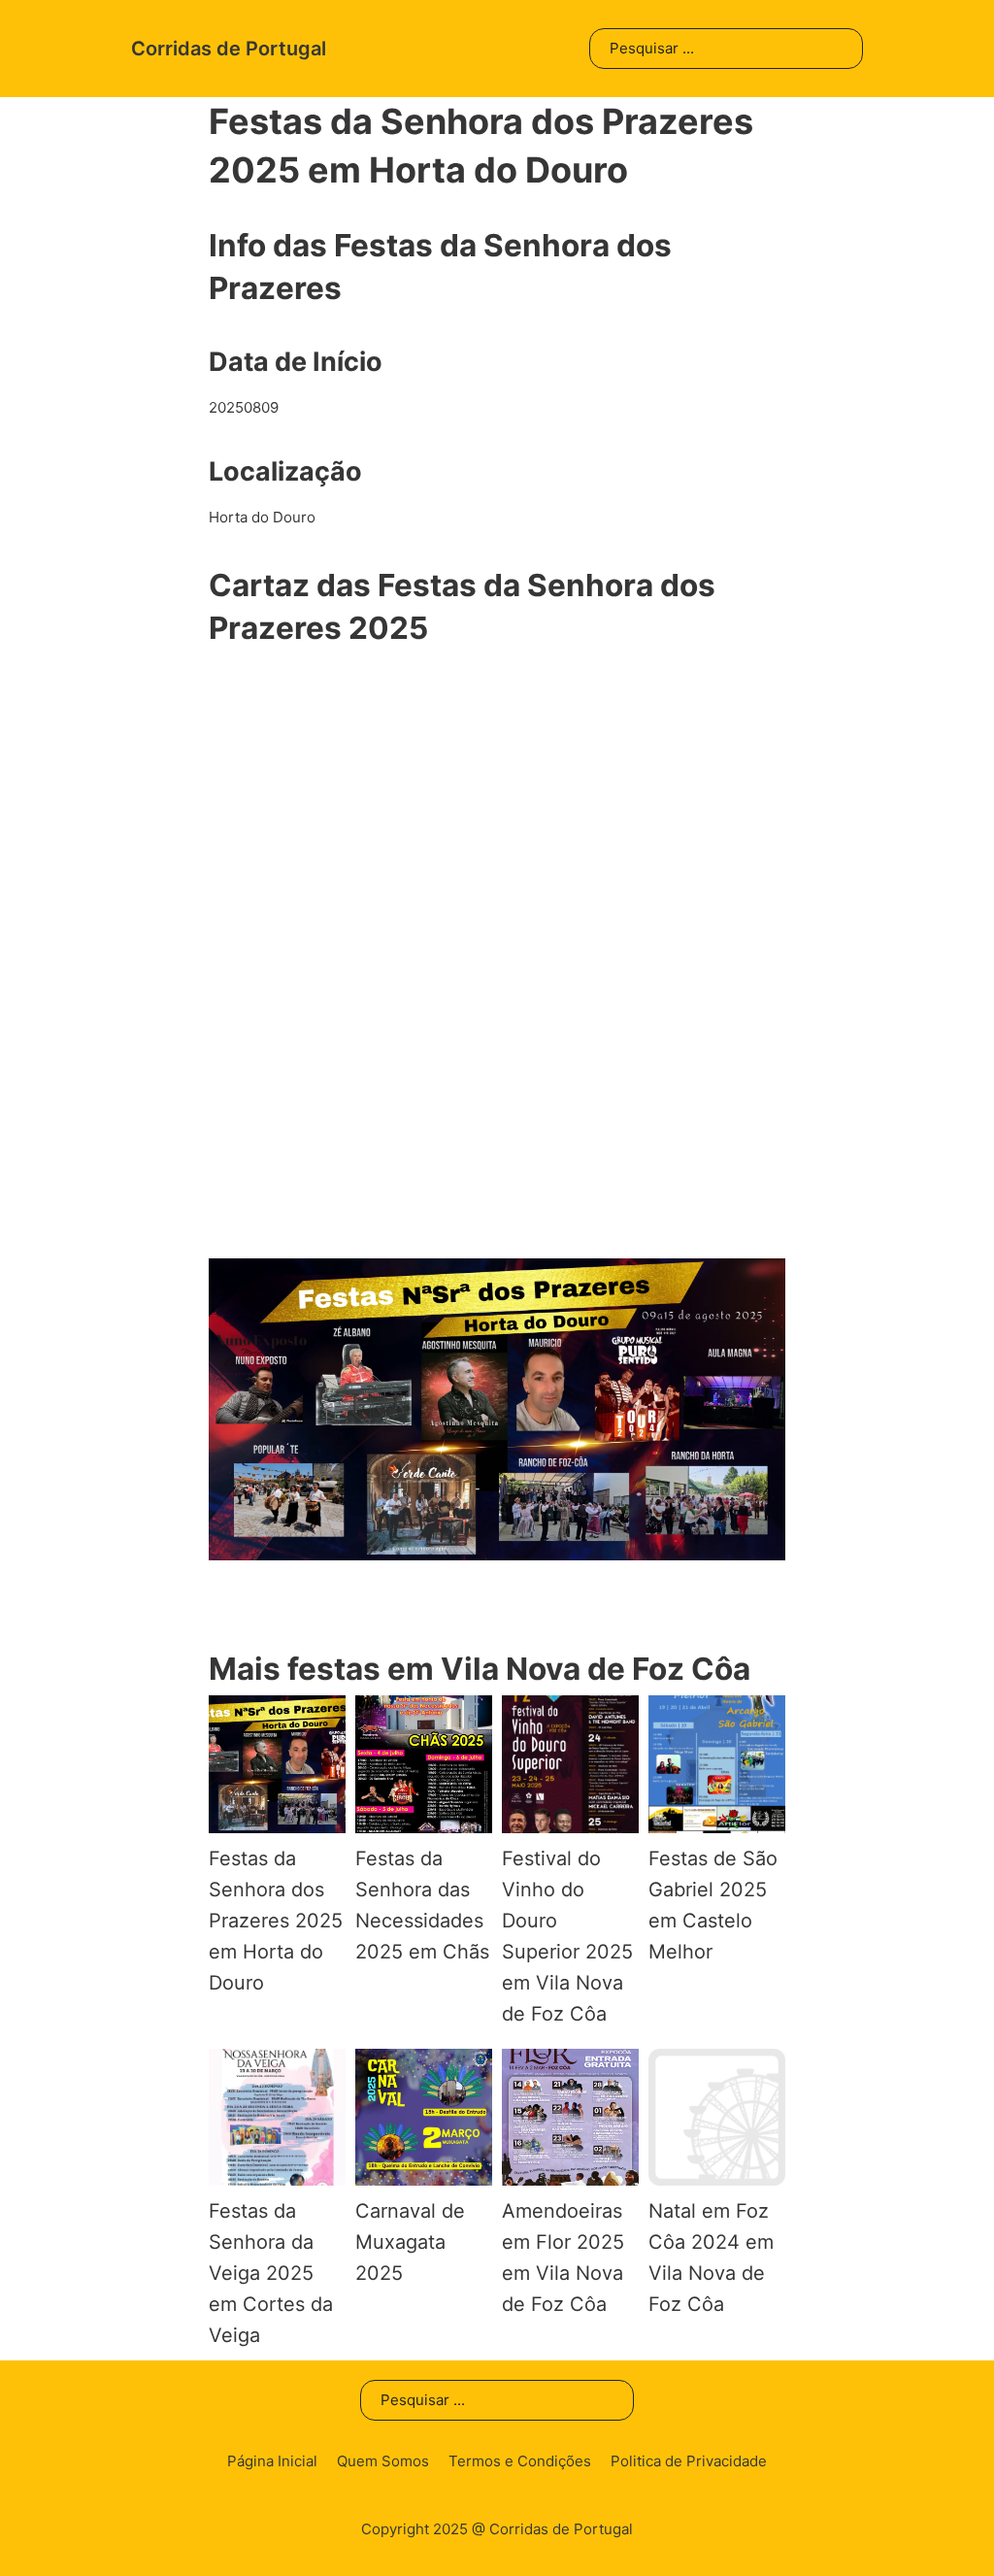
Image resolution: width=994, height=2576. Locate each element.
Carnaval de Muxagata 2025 (410, 2242)
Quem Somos (383, 2461)
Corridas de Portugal (229, 49)
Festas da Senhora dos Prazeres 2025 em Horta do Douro (276, 1921)
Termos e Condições (520, 2461)
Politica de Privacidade (689, 2461)
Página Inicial (272, 2461)
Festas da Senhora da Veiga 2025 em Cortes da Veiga (271, 2273)
